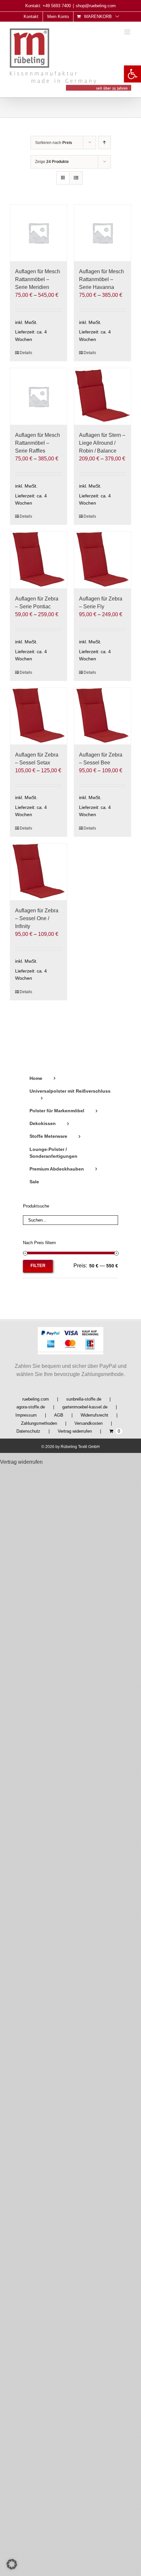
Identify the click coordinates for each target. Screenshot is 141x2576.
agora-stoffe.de (31, 1407)
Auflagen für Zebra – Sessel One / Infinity (37, 918)
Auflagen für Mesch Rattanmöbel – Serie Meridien (38, 279)
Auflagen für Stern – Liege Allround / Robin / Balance (102, 443)
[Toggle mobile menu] (128, 32)
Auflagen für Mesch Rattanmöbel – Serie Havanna (101, 279)
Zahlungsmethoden (39, 1423)
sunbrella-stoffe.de (84, 1399)
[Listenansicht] (76, 178)
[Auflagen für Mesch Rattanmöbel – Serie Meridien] (39, 233)
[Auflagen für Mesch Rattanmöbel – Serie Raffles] (39, 396)
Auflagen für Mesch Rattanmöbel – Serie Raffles (38, 443)
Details (26, 353)
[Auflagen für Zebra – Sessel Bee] (102, 716)
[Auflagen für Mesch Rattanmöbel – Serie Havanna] (102, 233)
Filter (38, 1266)
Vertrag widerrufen (75, 1431)
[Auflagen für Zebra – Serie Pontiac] (39, 560)
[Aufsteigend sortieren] (104, 143)
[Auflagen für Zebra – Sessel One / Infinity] (39, 872)
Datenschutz (28, 1431)
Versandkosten (89, 1423)
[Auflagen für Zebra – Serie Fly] (102, 560)
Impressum (26, 1415)
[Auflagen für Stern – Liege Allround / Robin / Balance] (102, 396)
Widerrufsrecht (94, 1415)
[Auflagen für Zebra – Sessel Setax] (39, 716)
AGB (59, 1415)
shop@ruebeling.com (96, 6)
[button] (132, 74)
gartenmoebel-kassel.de (85, 1407)
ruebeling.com (36, 1399)
